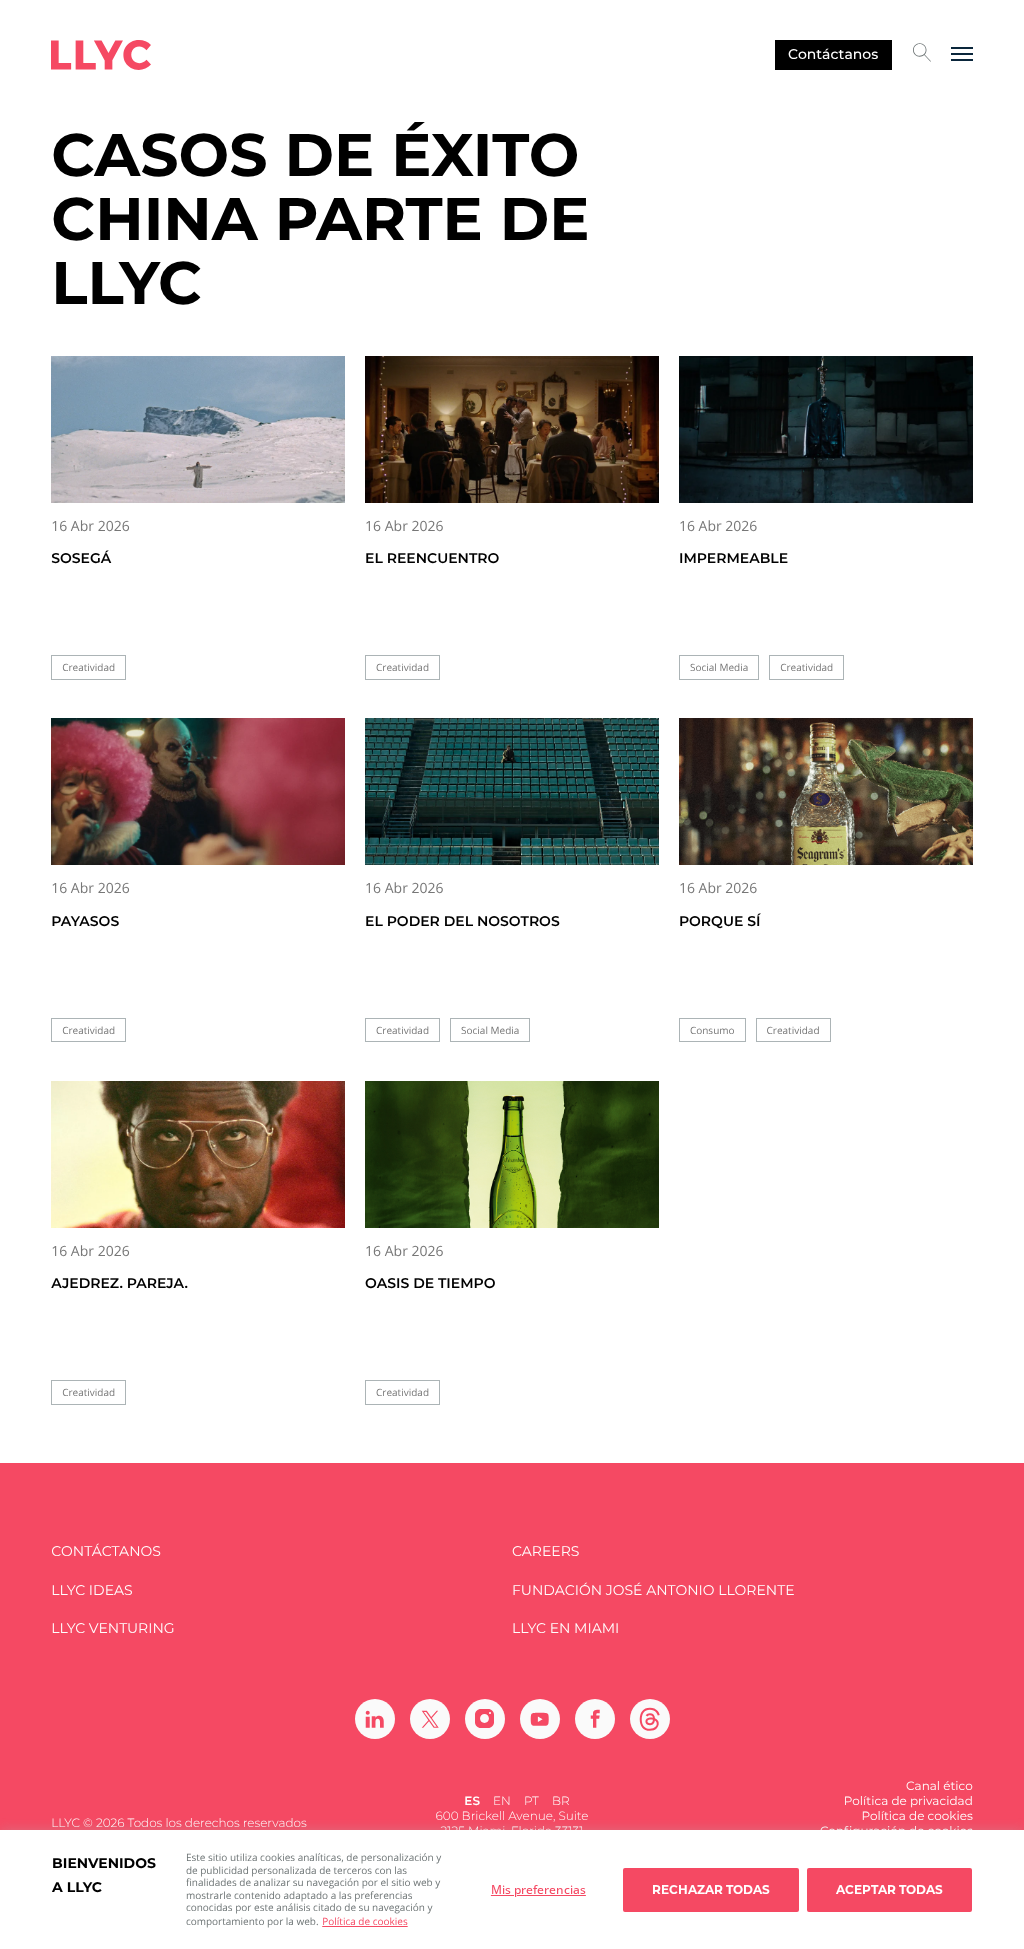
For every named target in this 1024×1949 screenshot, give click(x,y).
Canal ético (939, 1786)
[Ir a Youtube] (540, 1719)
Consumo (712, 1030)
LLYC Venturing (112, 1628)
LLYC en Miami (565, 1628)
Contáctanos (833, 54)
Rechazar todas (711, 1889)
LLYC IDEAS (91, 1590)
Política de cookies (364, 1921)
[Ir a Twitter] (430, 1719)
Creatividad (88, 667)
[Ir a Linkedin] (375, 1719)
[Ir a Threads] (650, 1719)
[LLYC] (101, 55)
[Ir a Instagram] (485, 1719)
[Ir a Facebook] (595, 1719)
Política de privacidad (908, 1801)
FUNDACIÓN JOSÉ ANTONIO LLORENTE (653, 1590)
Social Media (719, 667)
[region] (512, 1889)
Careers (545, 1551)
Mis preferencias (538, 1889)
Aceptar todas (889, 1889)
